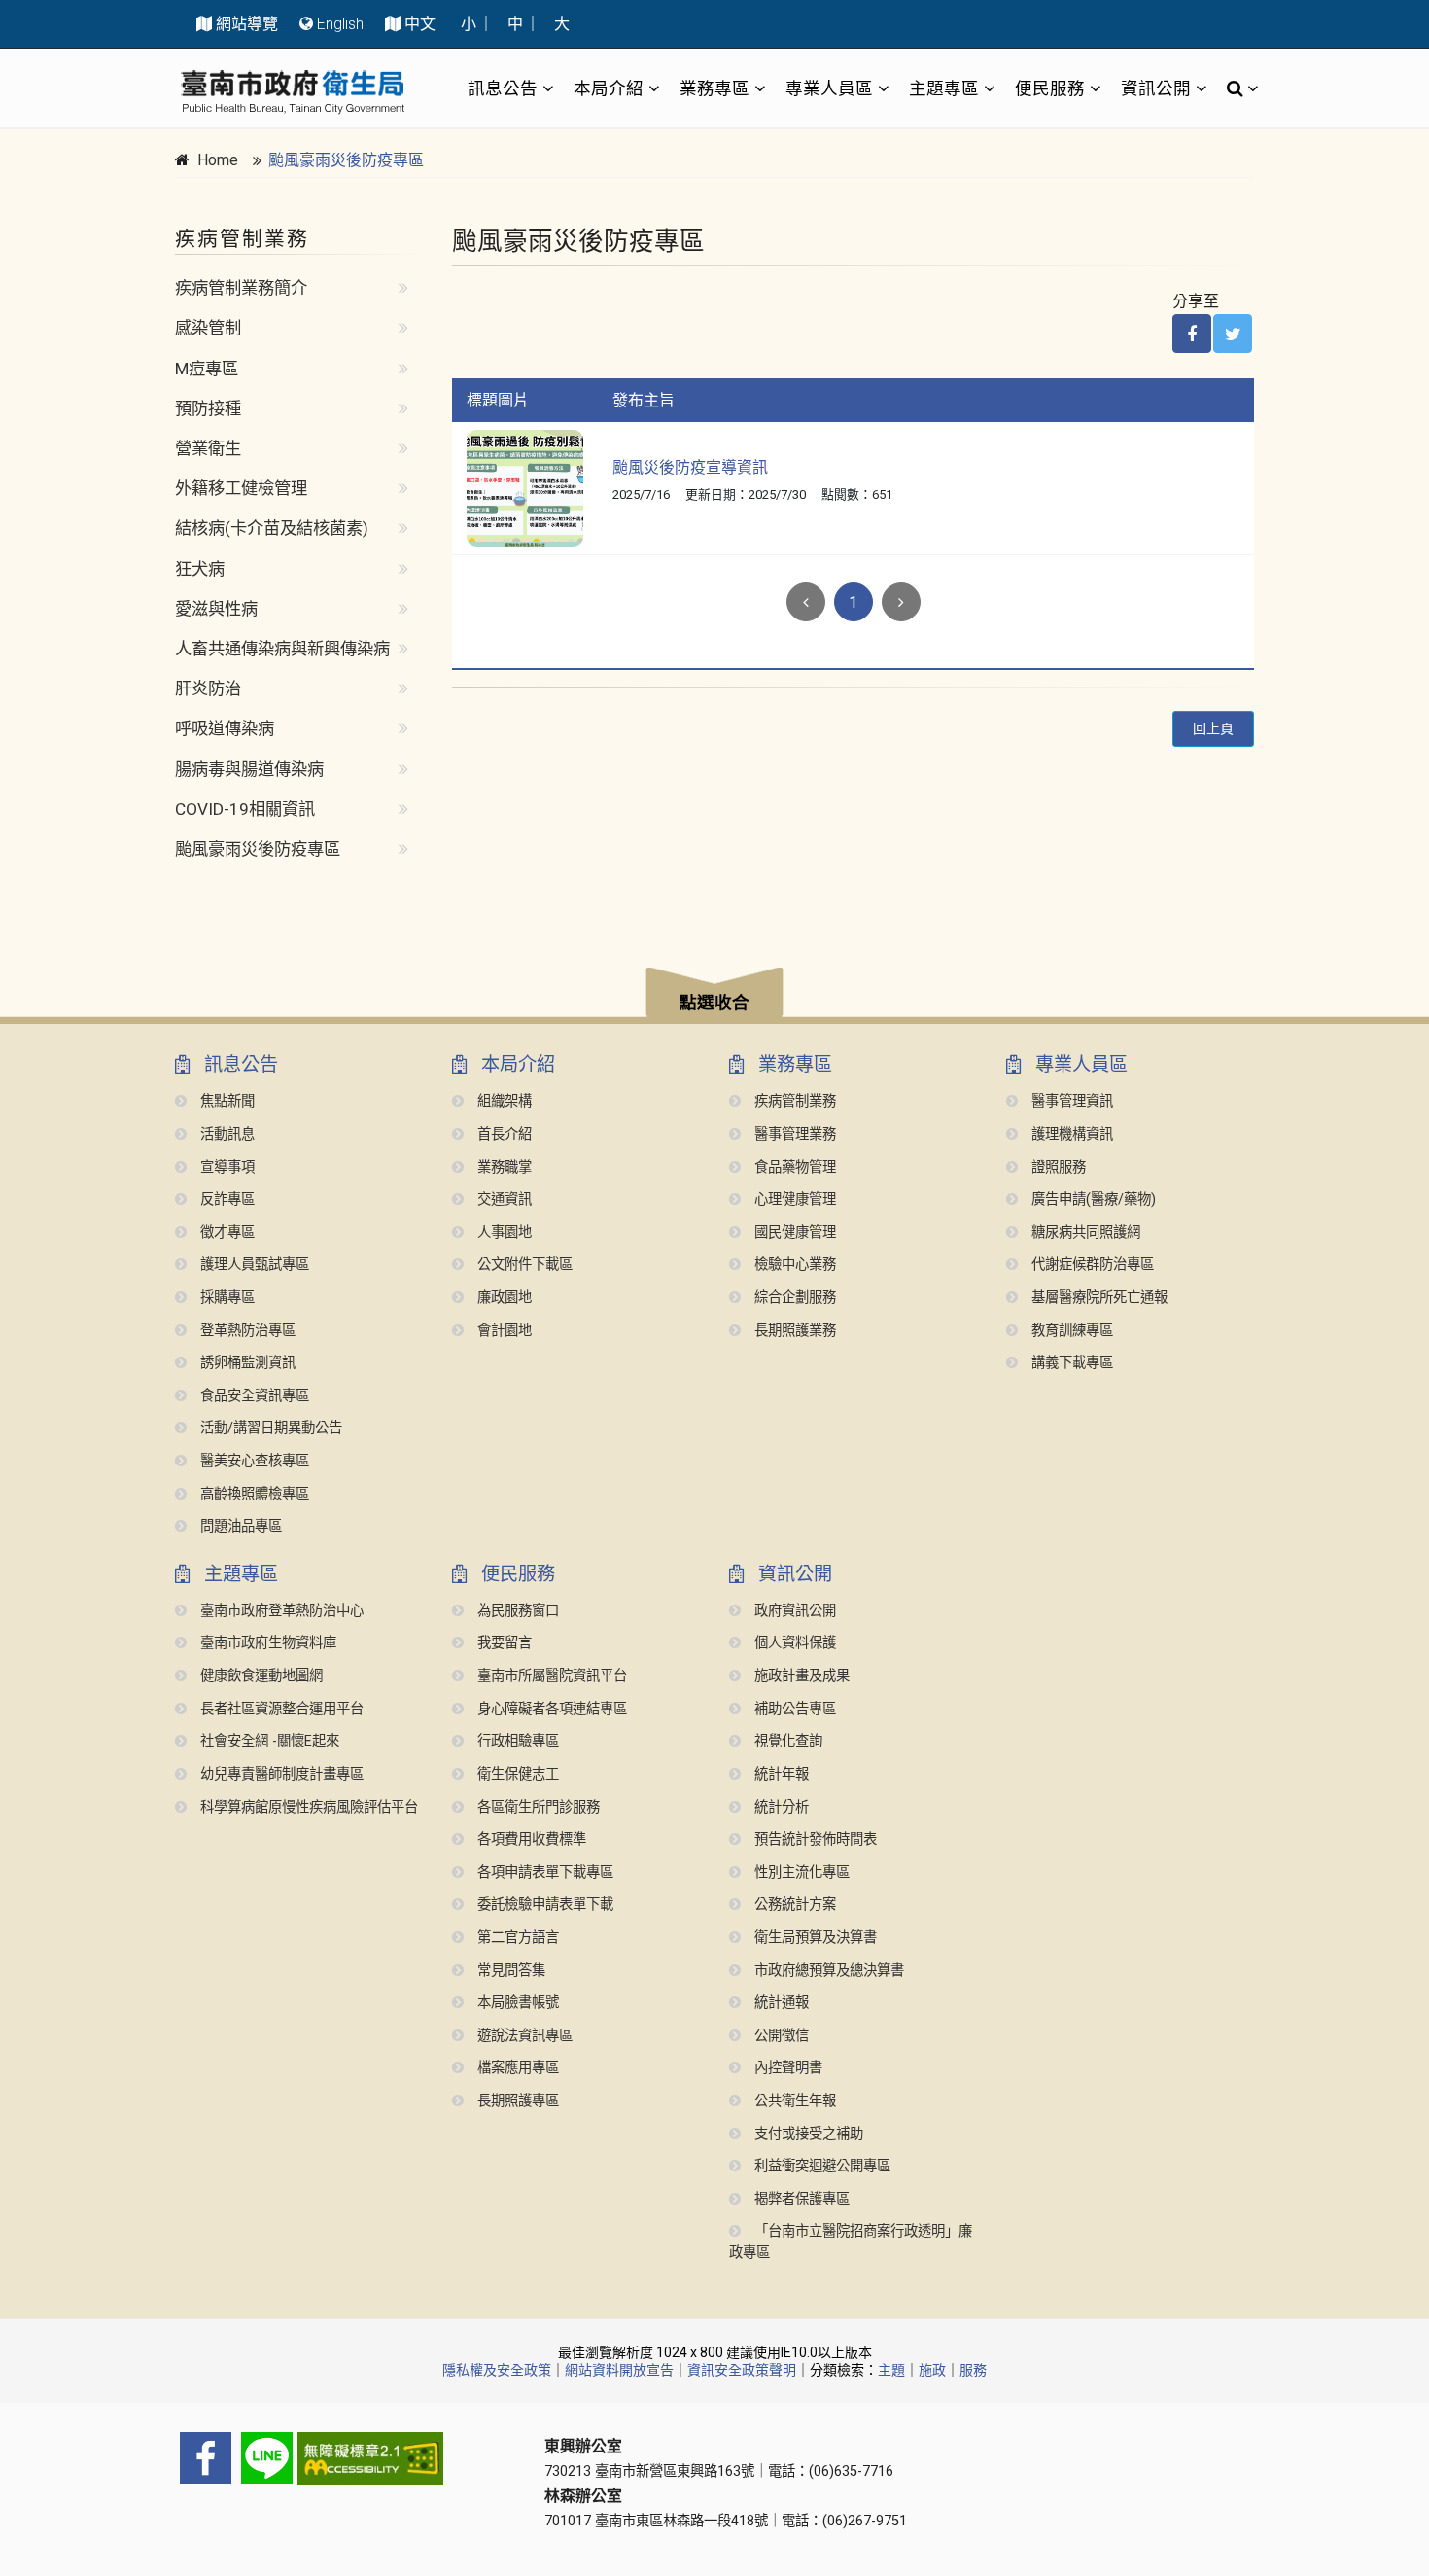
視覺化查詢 (786, 1741)
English (340, 24)
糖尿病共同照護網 (1084, 1233)
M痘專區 (207, 369)
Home (218, 160)
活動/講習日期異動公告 (269, 1428)
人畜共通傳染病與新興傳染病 (282, 649)
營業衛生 (208, 448)
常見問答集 (509, 1971)
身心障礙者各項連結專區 (550, 1709)
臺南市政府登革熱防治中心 (280, 1611)
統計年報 (780, 1774)
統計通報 (780, 2003)
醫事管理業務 (793, 1134)
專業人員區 (829, 88)
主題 (891, 2370)
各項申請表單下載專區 (543, 1872)
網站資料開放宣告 (619, 2370)
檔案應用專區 (516, 2068)
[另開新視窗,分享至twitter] (1233, 334)
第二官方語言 (516, 1938)
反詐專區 (226, 1200)
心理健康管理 (793, 1200)
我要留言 (503, 1643)
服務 (973, 2370)
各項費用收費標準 (530, 1839)
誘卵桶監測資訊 (246, 1363)
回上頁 (1213, 728)
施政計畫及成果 (800, 1676)
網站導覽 (247, 24)
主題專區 (944, 88)
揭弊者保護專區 (800, 2199)
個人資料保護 (793, 1643)
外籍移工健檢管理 (241, 488)
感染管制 (208, 328)
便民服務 (1050, 88)
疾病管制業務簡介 (241, 288)
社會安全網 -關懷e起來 (268, 1741)
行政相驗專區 (516, 1741)
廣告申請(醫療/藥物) (1092, 1200)
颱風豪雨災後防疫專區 (346, 160)
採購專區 (226, 1298)
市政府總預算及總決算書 (827, 1971)
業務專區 (714, 88)
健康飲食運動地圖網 (260, 1676)
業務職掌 (503, 1167)
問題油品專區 (239, 1526)
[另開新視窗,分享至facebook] (1192, 334)
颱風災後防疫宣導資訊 (690, 467)
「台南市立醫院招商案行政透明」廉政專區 (851, 2242)
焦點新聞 (226, 1101)
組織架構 (503, 1101)
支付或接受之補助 (807, 2134)
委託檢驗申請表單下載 (543, 1905)
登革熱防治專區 (246, 1331)
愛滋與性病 (216, 609)
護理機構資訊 (1070, 1134)
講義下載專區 (1070, 1363)
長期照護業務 (793, 1331)
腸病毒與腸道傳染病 (249, 769)
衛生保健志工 (516, 1774)
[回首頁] (293, 92)
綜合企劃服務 (793, 1298)
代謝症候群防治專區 (1091, 1265)
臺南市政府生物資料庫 (266, 1643)
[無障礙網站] (345, 2458)
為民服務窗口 (516, 1611)
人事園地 (503, 1233)
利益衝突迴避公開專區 (820, 2166)
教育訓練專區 (1070, 1331)
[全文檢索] (1237, 88)
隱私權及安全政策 (497, 2370)
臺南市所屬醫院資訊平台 (550, 1676)
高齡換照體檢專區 (253, 1494)
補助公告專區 (793, 1709)
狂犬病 (200, 569)
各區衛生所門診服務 (537, 1807)
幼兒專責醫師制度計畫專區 (280, 1774)
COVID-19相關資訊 (245, 809)
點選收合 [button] (714, 1003)
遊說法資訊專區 (523, 2036)
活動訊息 (226, 1134)
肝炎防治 (208, 688)
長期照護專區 (516, 2101)
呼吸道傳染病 (225, 728)
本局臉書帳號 (516, 2003)
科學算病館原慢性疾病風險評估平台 (307, 1807)
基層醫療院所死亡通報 (1098, 1298)
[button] (714, 995)
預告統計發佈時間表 (814, 1839)
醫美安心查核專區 (253, 1461)
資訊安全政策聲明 (742, 2370)
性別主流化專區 (800, 1872)
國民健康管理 (793, 1233)
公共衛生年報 (793, 2101)
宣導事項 (226, 1167)
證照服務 (1057, 1167)
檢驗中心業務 (793, 1265)
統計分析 (780, 1807)
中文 (420, 24)
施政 (932, 2370)
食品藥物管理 (793, 1167)
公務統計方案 (793, 1905)
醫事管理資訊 (1070, 1101)
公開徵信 (780, 2036)
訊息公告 (503, 88)
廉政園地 (503, 1298)
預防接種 (208, 408)
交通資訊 (503, 1200)
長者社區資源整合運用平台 (280, 1709)
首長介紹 (503, 1134)
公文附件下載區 (523, 1265)
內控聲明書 (786, 2068)
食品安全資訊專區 (253, 1396)
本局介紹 (609, 88)
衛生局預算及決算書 (814, 1938)
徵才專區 (226, 1233)
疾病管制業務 (793, 1101)
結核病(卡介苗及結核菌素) (272, 528)
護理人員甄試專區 (253, 1265)
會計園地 (503, 1331)
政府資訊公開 (793, 1611)
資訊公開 (1156, 88)
